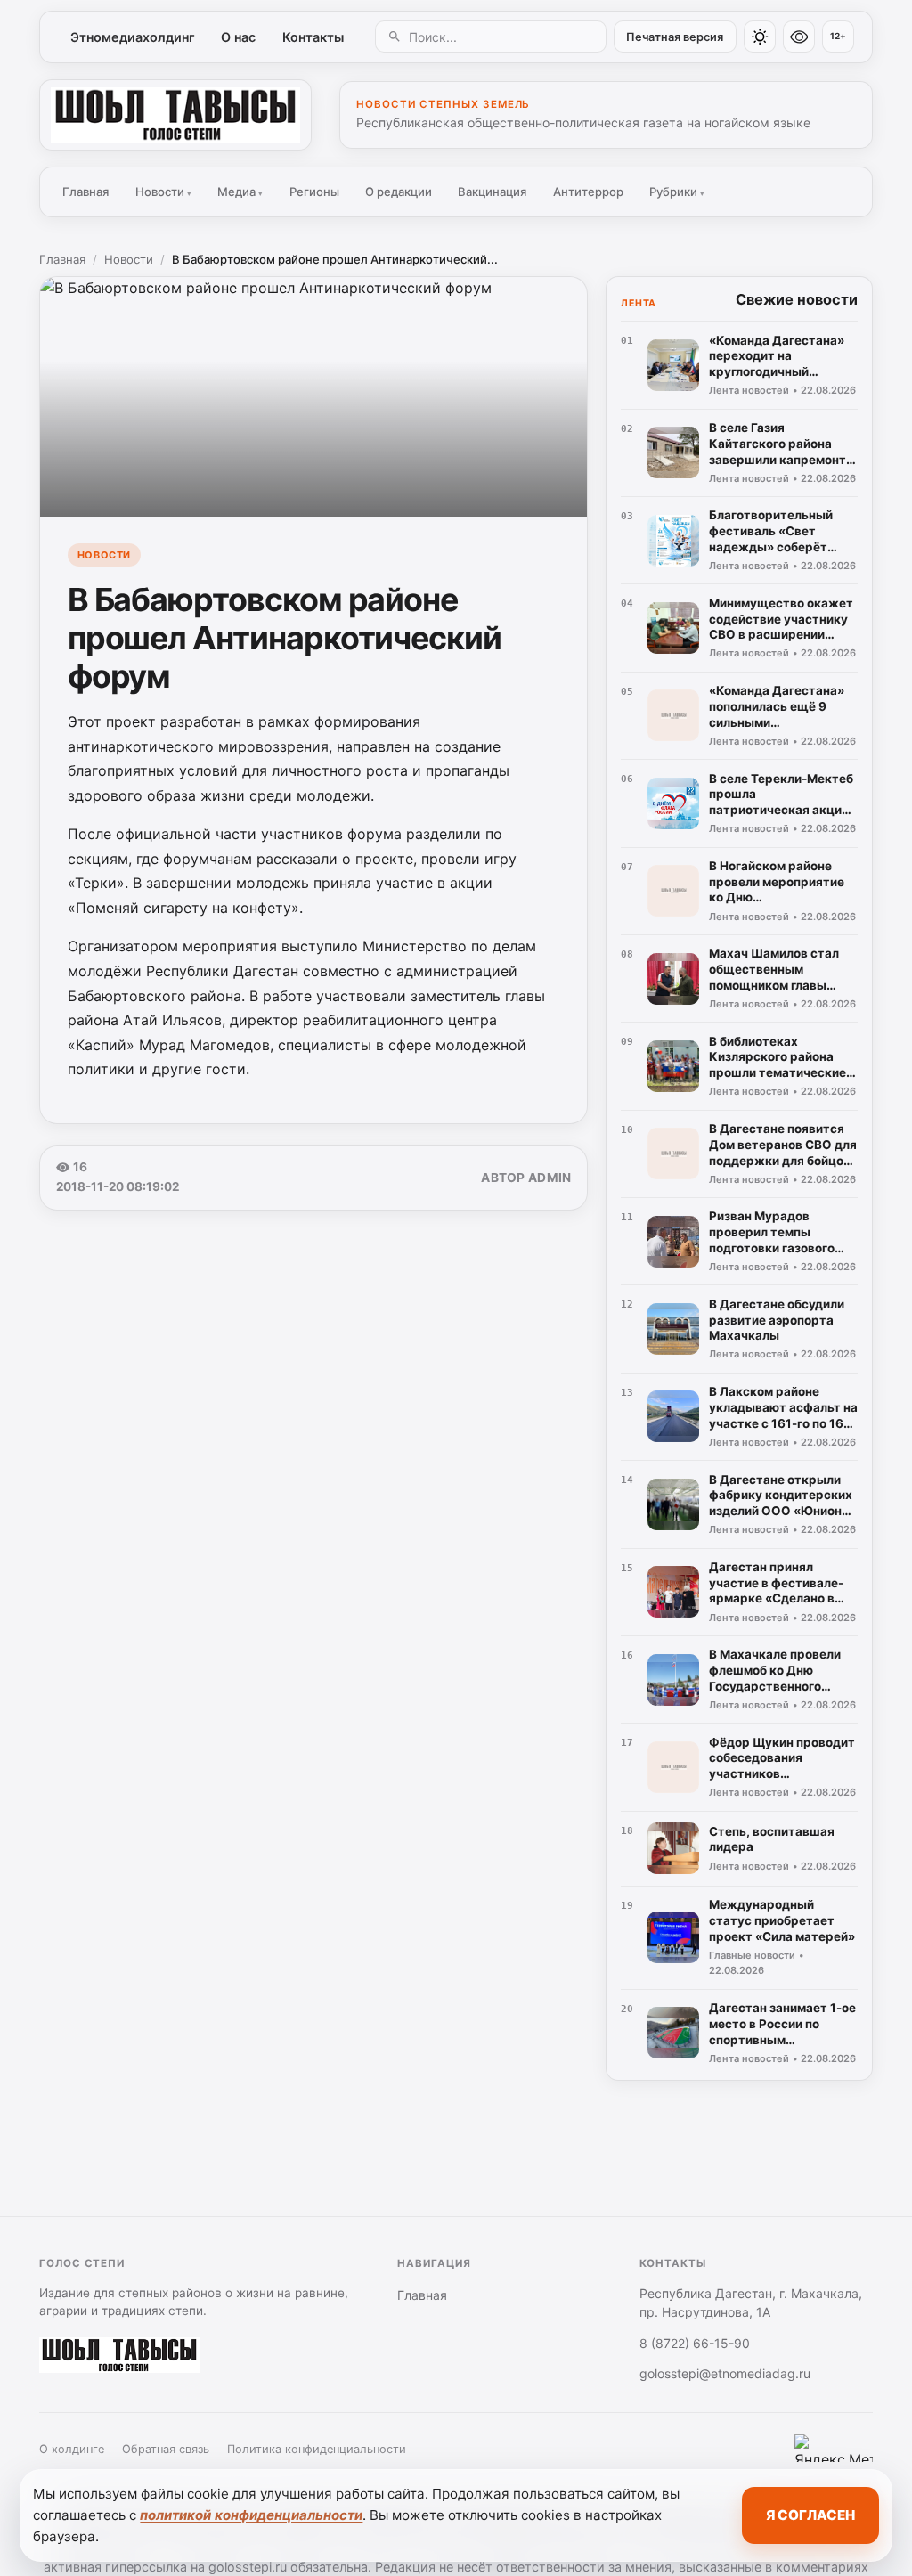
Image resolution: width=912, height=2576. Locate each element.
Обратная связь (166, 2449)
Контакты (313, 37)
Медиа (240, 192)
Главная (85, 192)
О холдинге (72, 2449)
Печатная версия (675, 37)
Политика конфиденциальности (317, 2449)
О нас (238, 37)
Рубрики (677, 192)
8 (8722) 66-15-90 (695, 2343)
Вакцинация (492, 192)
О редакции (399, 192)
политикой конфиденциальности (251, 2515)
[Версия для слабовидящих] (799, 37)
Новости (163, 192)
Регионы (314, 192)
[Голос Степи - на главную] (175, 115)
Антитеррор (588, 192)
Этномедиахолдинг (133, 37)
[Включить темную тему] (760, 37)
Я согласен (810, 2515)
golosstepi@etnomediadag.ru (725, 2373)
